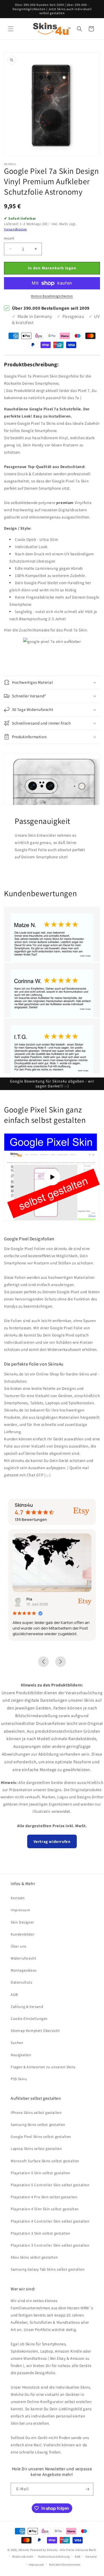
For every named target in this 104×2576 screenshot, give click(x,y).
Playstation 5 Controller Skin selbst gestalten (50, 2185)
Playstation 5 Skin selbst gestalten (41, 2173)
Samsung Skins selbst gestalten (38, 2125)
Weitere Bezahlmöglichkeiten (52, 296)
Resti (39, 1599)
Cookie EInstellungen (29, 2019)
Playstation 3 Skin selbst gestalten (41, 2233)
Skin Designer (22, 1922)
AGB (14, 1995)
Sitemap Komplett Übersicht (35, 2031)
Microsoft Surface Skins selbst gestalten (45, 2161)
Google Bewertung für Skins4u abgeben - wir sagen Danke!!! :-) (52, 1084)
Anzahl (9, 238)
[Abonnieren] (87, 2489)
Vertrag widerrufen (52, 1841)
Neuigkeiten (21, 2055)
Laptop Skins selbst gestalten (36, 2149)
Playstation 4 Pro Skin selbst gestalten (44, 2197)
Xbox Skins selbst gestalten (34, 2257)
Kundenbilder (23, 1934)
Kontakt (18, 1898)
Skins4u (24, 2550)
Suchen (17, 2043)
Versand (91, 2557)
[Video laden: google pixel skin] (52, 1177)
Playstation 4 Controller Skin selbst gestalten (50, 2221)
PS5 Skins (19, 2079)
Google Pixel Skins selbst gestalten (41, 2137)
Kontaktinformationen (65, 2565)
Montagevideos (24, 1970)
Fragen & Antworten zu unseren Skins (43, 2067)
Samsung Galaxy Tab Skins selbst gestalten (48, 2269)
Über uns (19, 1946)
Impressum (20, 1910)
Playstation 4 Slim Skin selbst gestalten (45, 2209)
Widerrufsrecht (23, 1958)
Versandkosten (15, 229)
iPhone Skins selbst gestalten (36, 2113)
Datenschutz (22, 1982)
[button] (11, 29)
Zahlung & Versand (27, 2007)
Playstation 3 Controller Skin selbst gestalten (50, 2245)
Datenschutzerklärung (54, 2557)
